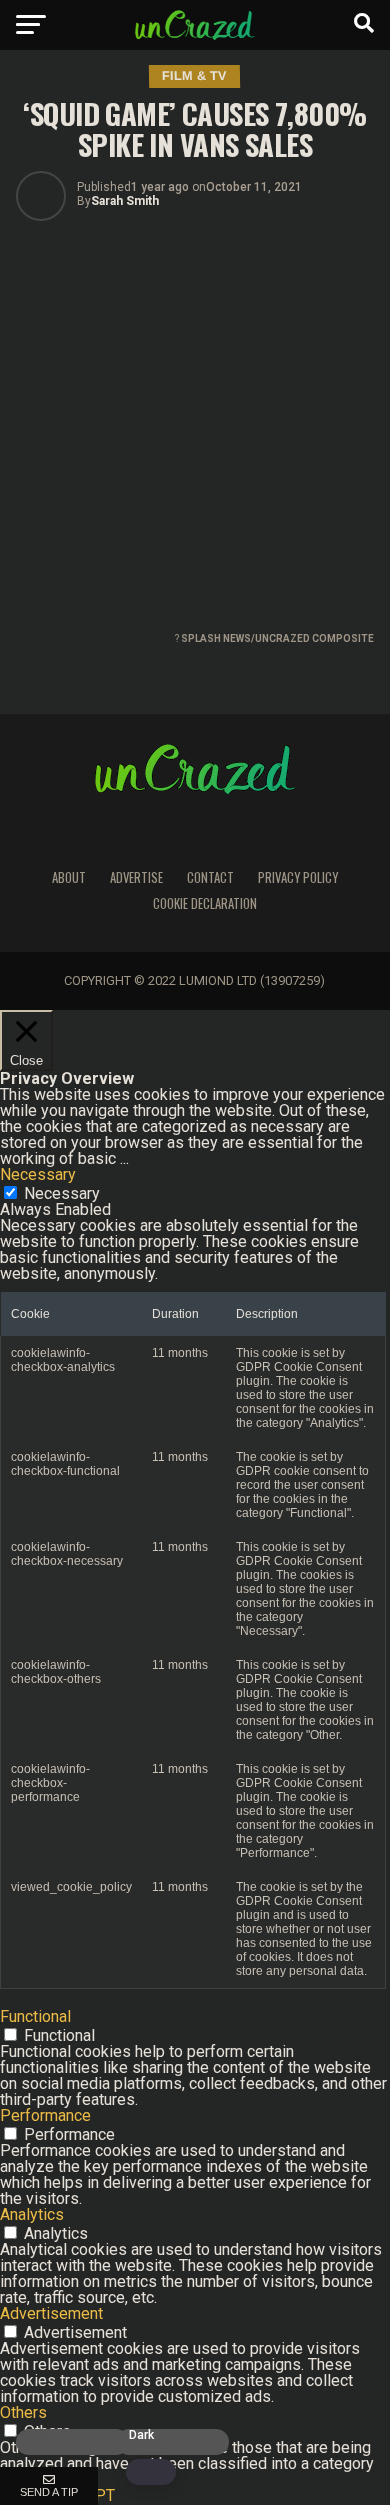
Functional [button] (35, 2016)
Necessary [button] (38, 1174)
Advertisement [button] (51, 2313)
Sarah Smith (125, 201)
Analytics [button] (32, 2214)
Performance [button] (45, 2115)
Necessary (62, 1193)
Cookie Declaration (205, 903)
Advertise (136, 877)
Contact (210, 877)
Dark (141, 2435)
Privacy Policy (298, 877)
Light (42, 2435)
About (69, 877)
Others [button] (23, 2412)
